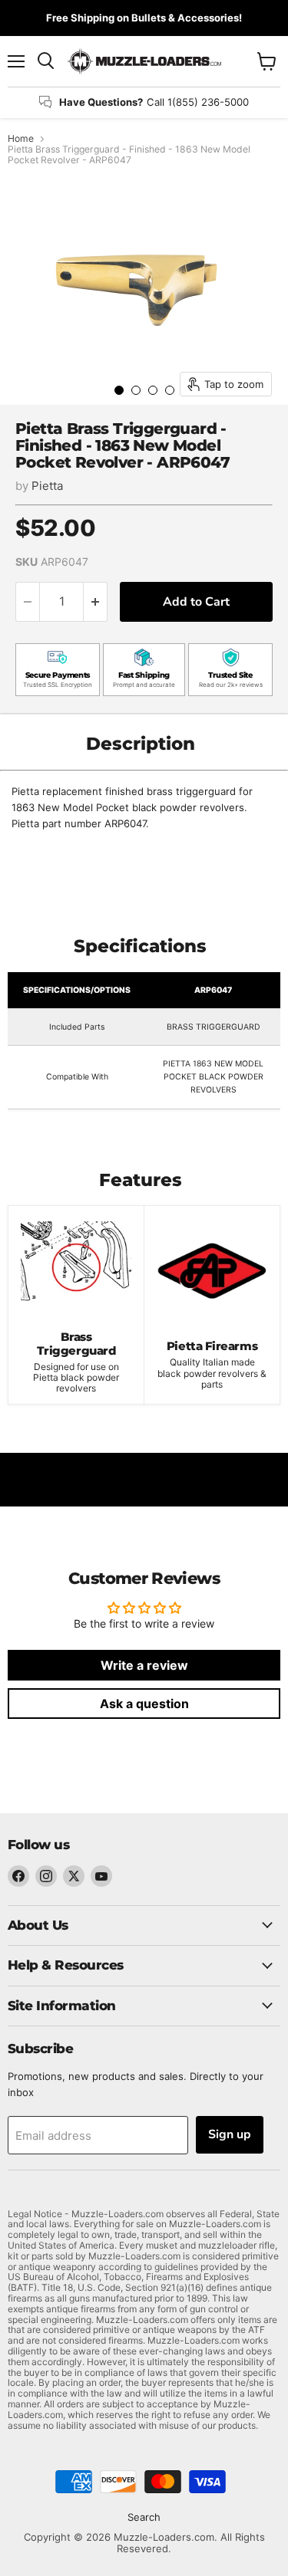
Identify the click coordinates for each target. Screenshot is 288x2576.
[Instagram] (46, 1876)
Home (21, 139)
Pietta (47, 486)
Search (144, 2517)
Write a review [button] (144, 1665)
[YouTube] (101, 1876)
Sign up (230, 2134)
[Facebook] (18, 1876)
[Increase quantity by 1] (96, 602)
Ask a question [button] (144, 1704)
